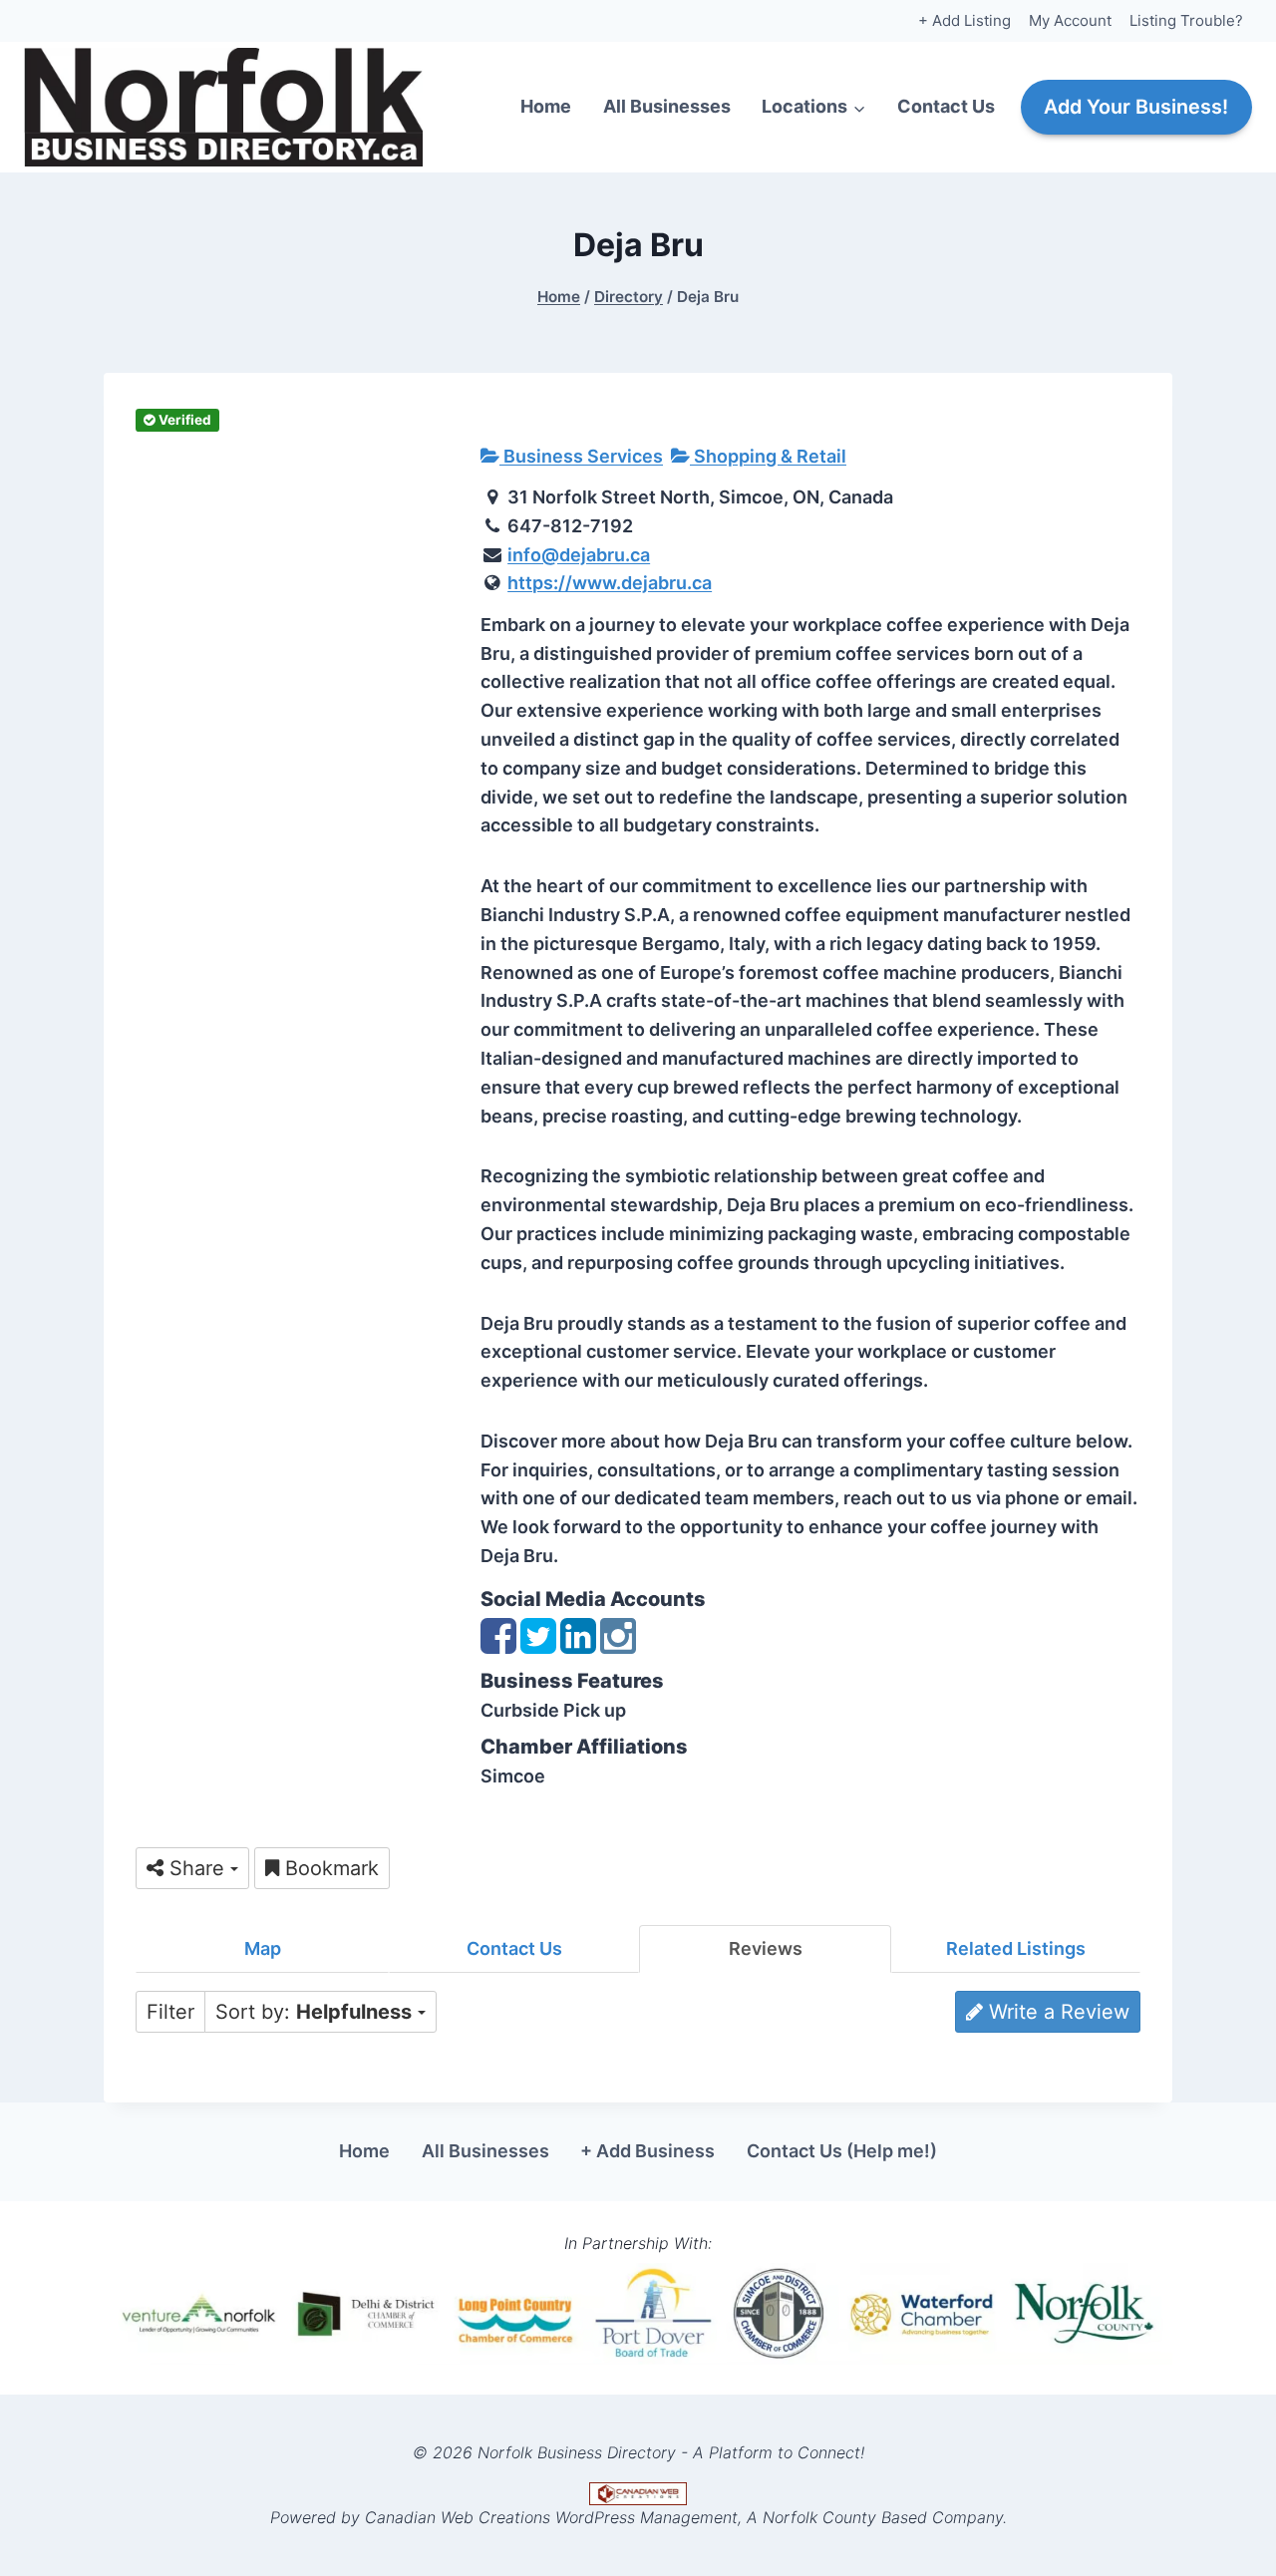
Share (197, 1868)
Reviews (766, 1948)
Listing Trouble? (1186, 20)
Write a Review (1056, 2012)
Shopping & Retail (768, 456)
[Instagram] (618, 1645)
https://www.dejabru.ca (610, 583)
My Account (1070, 20)
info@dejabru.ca (579, 555)
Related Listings (1016, 1948)
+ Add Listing (964, 20)
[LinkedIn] (578, 1645)
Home (546, 106)
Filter (170, 2012)
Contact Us (946, 106)
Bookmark (329, 1868)
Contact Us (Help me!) (842, 2151)
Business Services (581, 456)
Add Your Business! (1136, 107)
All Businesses (667, 106)
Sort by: (314, 2012)
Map (263, 1948)
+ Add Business (647, 2151)
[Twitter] (538, 1645)
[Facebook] (498, 1645)
